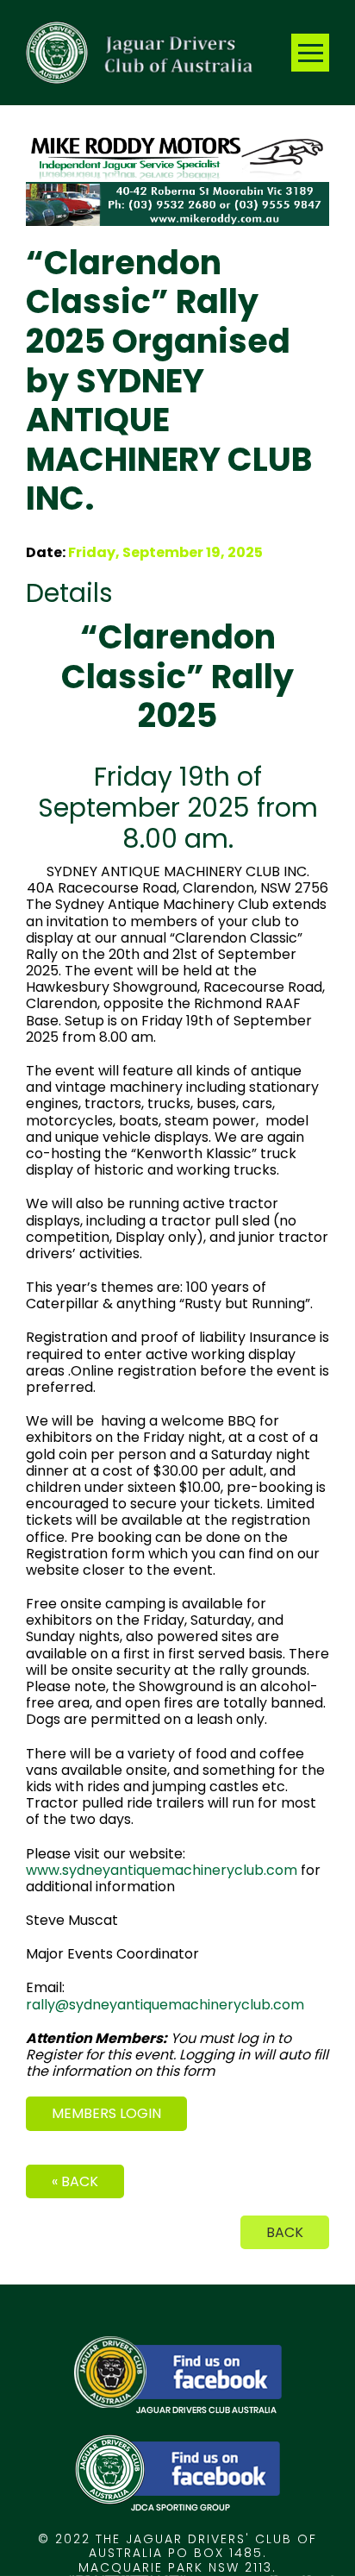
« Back (75, 2181)
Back (285, 2232)
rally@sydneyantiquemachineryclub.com (165, 2005)
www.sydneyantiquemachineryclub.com (163, 1870)
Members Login (106, 2113)
